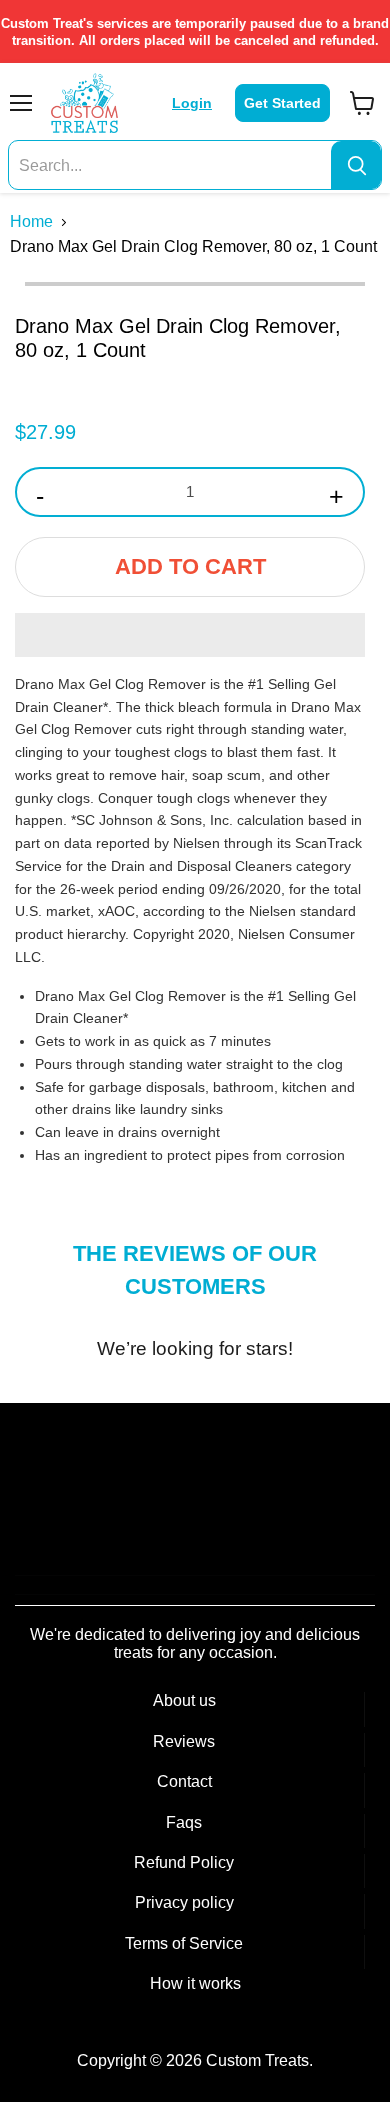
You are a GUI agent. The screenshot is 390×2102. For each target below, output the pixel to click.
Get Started (282, 103)
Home (31, 221)
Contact (184, 1781)
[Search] (356, 166)
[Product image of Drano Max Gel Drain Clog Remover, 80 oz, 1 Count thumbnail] (58, 330)
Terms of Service (184, 1943)
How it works (195, 1983)
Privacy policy (184, 1902)
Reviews (184, 1741)
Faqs (184, 1822)
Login (192, 103)
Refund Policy (184, 1862)
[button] (190, 635)
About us (184, 1700)
